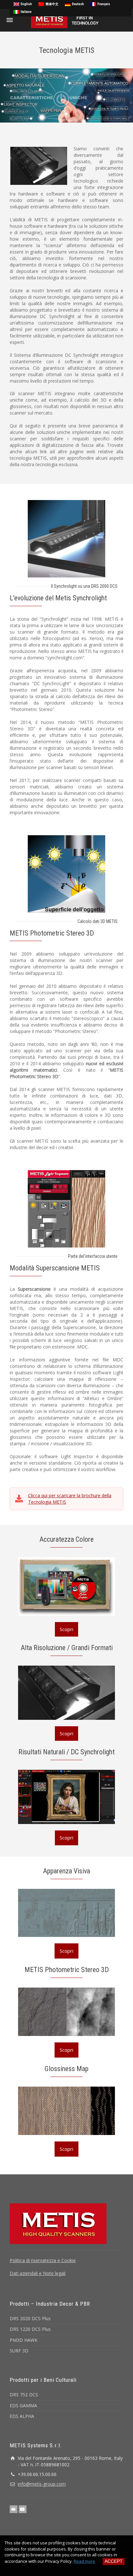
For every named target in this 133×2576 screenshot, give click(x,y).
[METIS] (66, 20)
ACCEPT (114, 2561)
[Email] (14, 2509)
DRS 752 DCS (24, 2395)
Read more (84, 2561)
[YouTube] (23, 2509)
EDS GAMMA (23, 2406)
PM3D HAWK (24, 2340)
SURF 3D (19, 2351)
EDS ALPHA (22, 2416)
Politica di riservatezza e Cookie (43, 2260)
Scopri (66, 1629)
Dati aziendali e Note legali (38, 2273)
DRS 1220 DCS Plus (30, 2329)
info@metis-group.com (42, 2484)
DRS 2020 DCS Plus (30, 2318)
